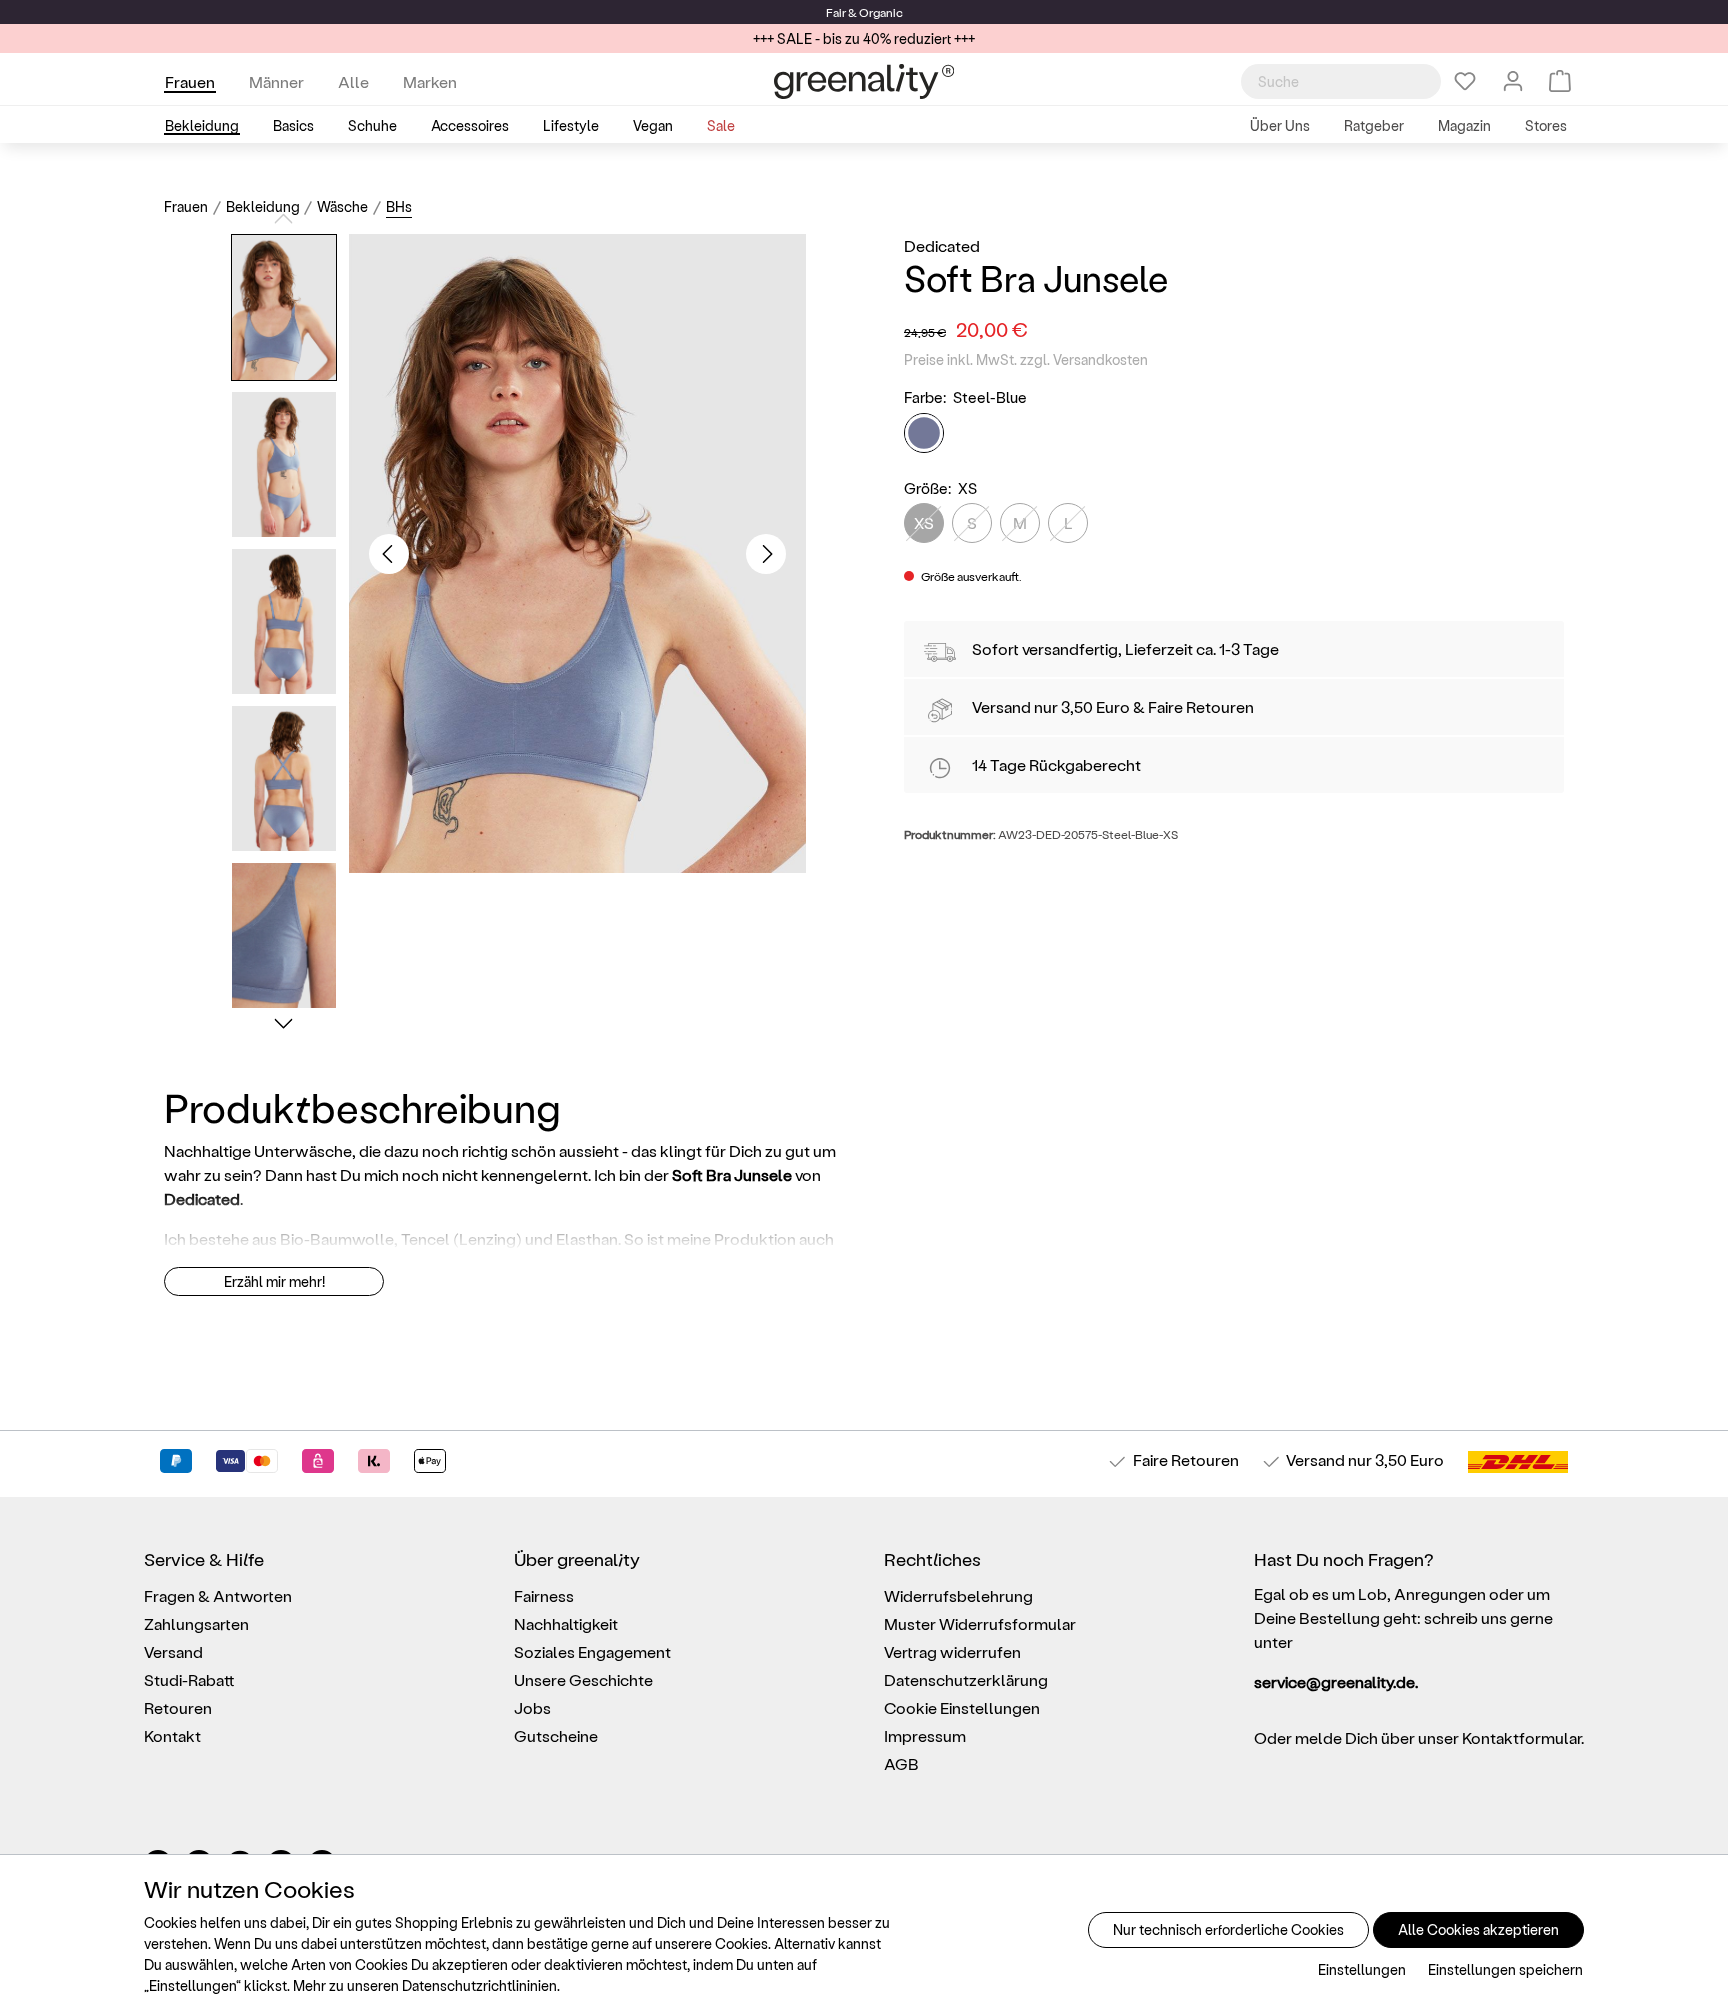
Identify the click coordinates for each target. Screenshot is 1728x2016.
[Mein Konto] (1513, 81)
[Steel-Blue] (924, 433)
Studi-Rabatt (189, 1679)
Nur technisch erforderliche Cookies (1228, 1929)
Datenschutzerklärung (966, 1679)
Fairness (544, 1595)
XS (924, 522)
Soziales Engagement (592, 1651)
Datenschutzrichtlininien (479, 1985)
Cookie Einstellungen (962, 1707)
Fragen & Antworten (218, 1595)
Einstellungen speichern (1505, 1969)
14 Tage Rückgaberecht (1056, 764)
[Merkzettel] (1465, 81)
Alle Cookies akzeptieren (1478, 1929)
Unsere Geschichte (583, 1679)
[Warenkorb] (1560, 81)
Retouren (178, 1707)
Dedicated (942, 245)
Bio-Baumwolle (337, 1238)
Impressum (925, 1735)
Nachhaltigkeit (566, 1623)
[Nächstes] (766, 554)
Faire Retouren (1201, 706)
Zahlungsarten (196, 1623)
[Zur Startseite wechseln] (864, 81)
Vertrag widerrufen (952, 1651)
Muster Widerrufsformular (980, 1623)
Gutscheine (556, 1735)
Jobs (532, 1707)
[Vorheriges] (389, 554)
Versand (1001, 706)
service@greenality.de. (1336, 1681)
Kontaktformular (1521, 1737)
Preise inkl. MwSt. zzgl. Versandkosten (1026, 359)
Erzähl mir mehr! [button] (274, 1281)
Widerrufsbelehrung (958, 1595)
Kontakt (172, 1735)
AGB (901, 1763)
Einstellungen (1362, 1969)
